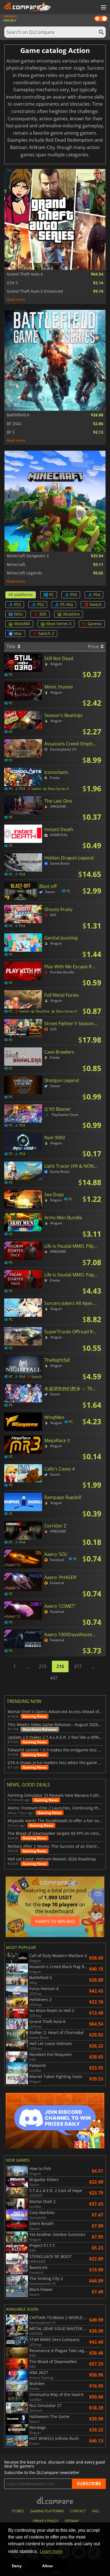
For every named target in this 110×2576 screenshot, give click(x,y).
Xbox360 (22, 624)
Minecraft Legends (24, 573)
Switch (96, 604)
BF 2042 (14, 424)
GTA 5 (12, 283)
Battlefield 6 (18, 415)
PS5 (74, 595)
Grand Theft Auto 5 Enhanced (35, 291)
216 (60, 1666)
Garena (95, 624)
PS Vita (67, 604)
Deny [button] (17, 2566)
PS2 (41, 604)
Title (12, 647)
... (27, 1666)
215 (43, 1666)
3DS (43, 614)
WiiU (18, 614)
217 (78, 1666)
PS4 (97, 595)
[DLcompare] (55, 2500)
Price (94, 647)
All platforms (21, 595)
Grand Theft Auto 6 (25, 274)
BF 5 (11, 432)
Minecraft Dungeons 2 (28, 556)
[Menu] (103, 8)
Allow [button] (47, 2566)
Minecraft (16, 565)
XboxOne (71, 614)
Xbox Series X (59, 624)
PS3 (17, 604)
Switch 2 (46, 633)
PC (51, 595)
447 (54, 1678)
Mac (18, 633)
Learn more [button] (51, 2551)
